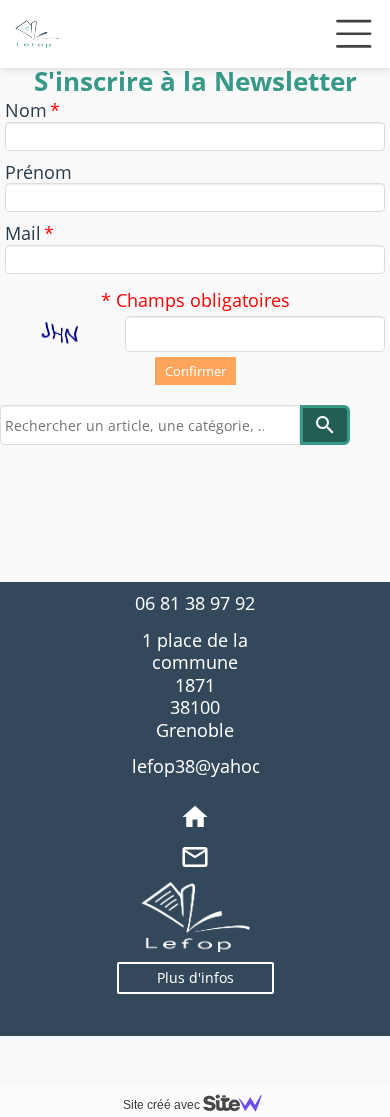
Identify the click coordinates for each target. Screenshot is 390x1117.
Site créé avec (163, 1105)
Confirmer (195, 371)
